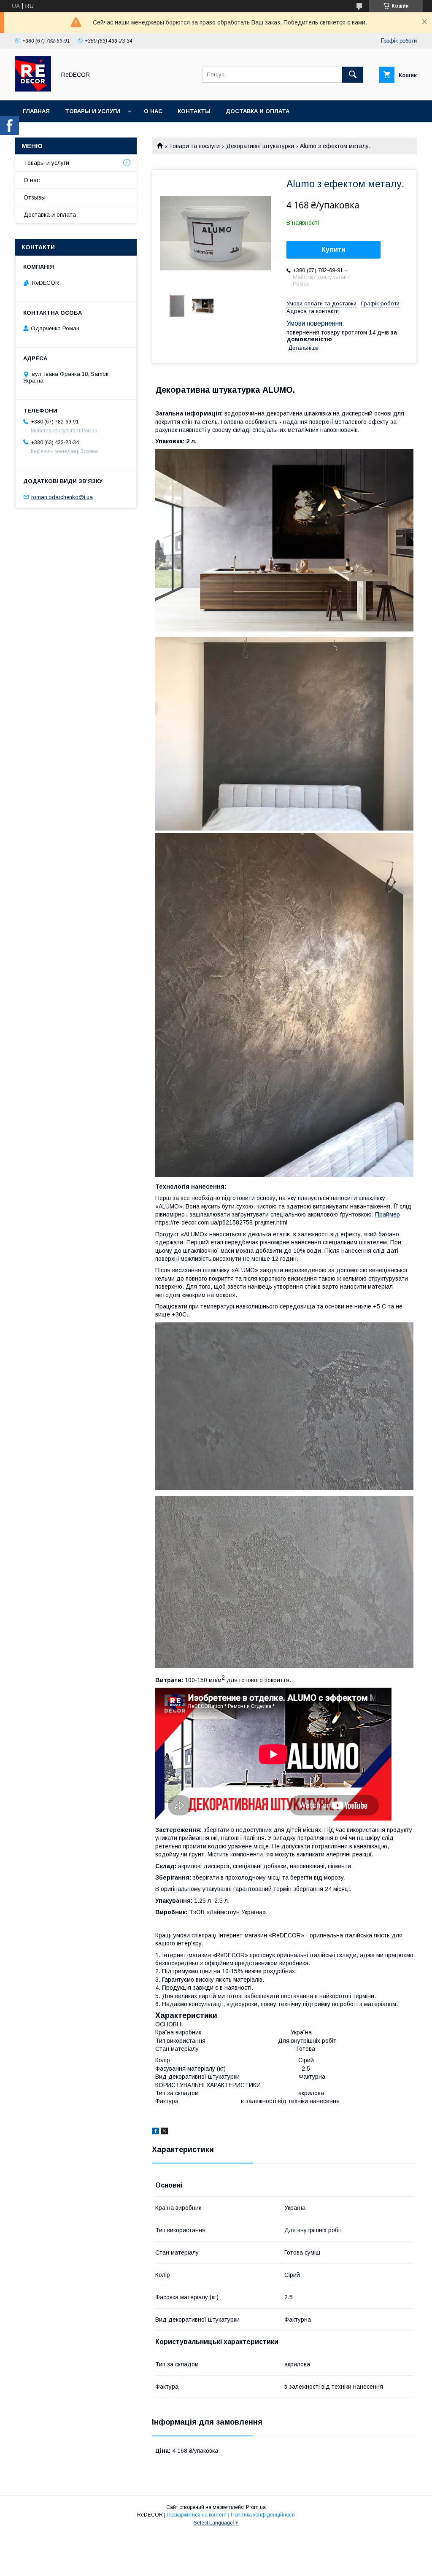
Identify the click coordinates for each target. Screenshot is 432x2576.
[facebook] (155, 2132)
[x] (165, 2132)
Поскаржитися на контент (197, 2515)
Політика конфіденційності (263, 2515)
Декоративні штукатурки (260, 146)
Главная (36, 111)
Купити (333, 250)
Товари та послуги (194, 146)
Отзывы (35, 197)
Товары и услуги (93, 111)
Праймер (387, 1214)
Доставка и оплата (258, 111)
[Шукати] (353, 75)
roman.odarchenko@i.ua (62, 497)
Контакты (194, 111)
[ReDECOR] (33, 89)
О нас (153, 111)
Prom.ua (256, 2507)
